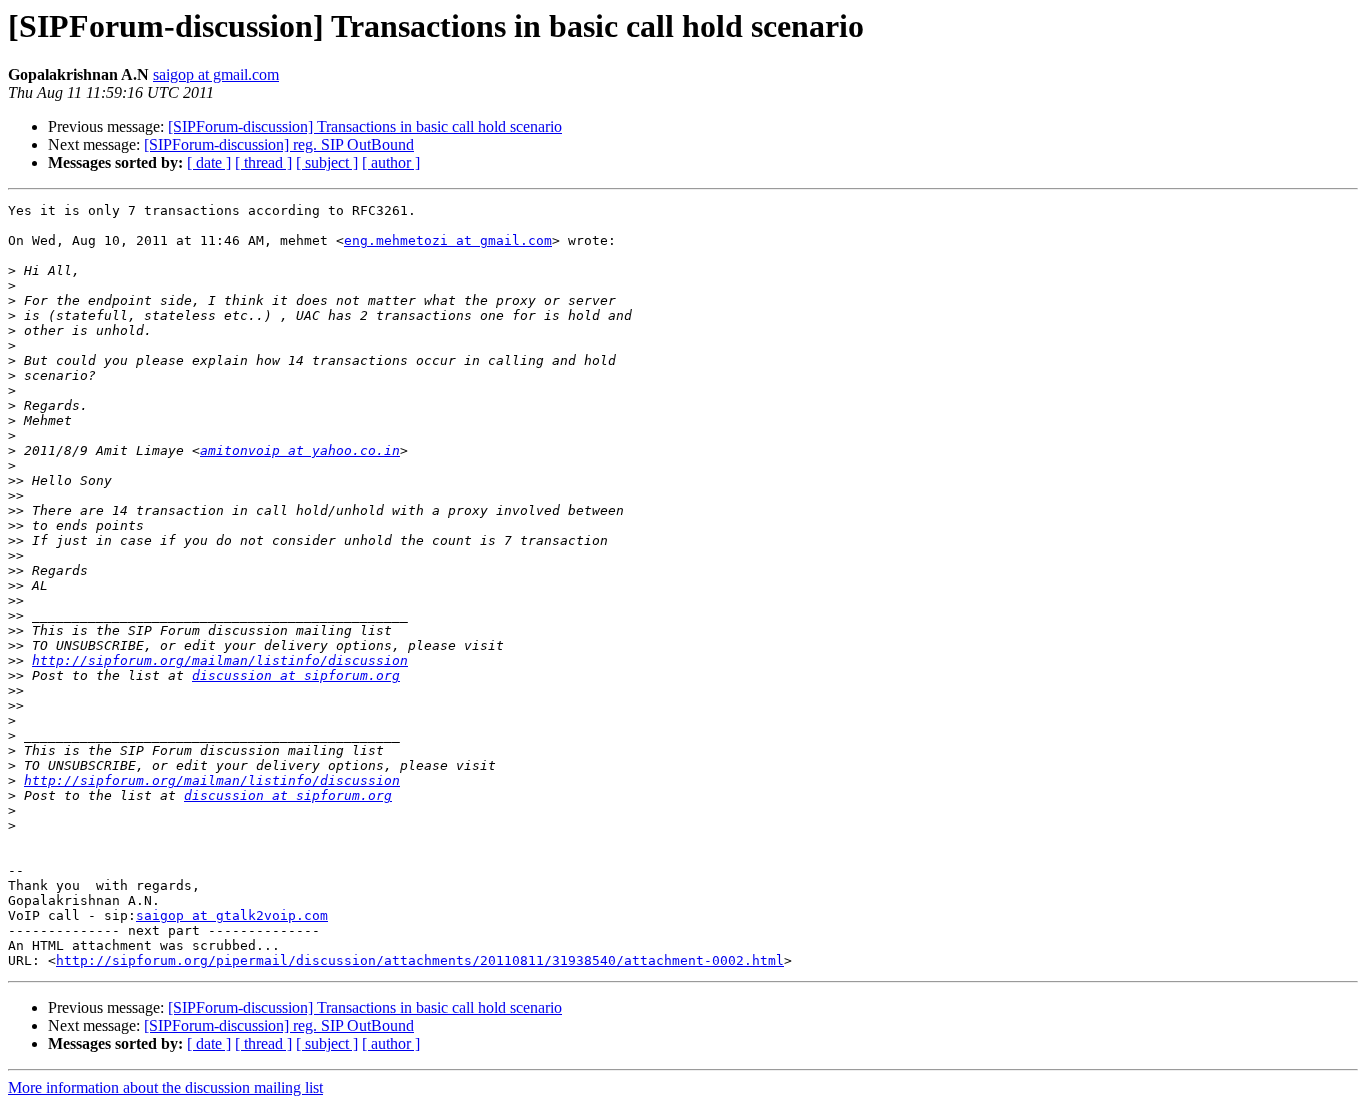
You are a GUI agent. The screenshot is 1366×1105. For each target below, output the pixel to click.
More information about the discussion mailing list (165, 1087)
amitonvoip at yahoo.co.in (300, 450)
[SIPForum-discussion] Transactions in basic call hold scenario (365, 126)
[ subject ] (327, 162)
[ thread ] (263, 162)
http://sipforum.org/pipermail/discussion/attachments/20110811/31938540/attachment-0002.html (420, 960)
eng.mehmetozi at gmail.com (448, 240)
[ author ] (391, 162)
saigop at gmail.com (216, 74)
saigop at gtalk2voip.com (232, 915)
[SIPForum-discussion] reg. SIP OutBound (279, 144)
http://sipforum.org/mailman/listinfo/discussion (220, 660)
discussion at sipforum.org (296, 675)
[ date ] (209, 162)
